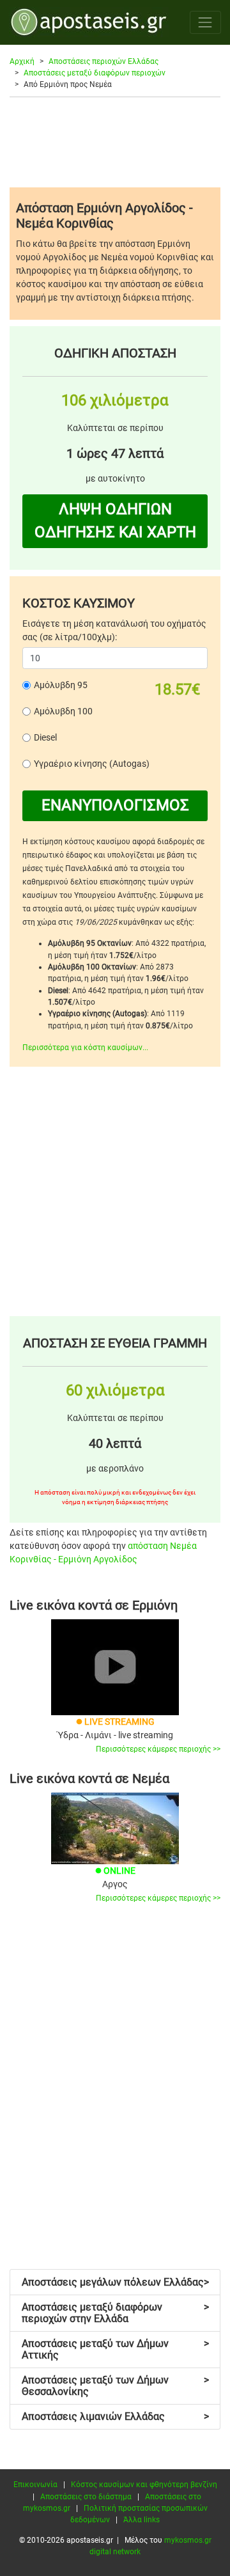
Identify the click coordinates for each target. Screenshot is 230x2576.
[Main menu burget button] (205, 22)
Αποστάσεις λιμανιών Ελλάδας (115, 2416)
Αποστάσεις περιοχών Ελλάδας (103, 61)
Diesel (45, 737)
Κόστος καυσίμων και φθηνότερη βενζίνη (144, 2485)
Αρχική (22, 61)
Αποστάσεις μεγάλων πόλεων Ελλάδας (115, 2282)
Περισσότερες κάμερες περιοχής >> (158, 1749)
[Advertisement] (115, 142)
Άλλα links (142, 2520)
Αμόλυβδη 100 (63, 711)
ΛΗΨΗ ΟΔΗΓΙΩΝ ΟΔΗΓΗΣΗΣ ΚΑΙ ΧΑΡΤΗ (115, 521)
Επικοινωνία (35, 2485)
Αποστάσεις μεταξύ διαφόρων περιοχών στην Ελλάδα (115, 2313)
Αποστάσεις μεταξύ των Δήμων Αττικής (115, 2349)
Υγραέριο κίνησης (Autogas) (92, 764)
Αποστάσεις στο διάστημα (86, 2497)
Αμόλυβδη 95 (61, 685)
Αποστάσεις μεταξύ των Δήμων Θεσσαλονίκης (115, 2386)
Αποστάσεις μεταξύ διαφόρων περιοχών (95, 73)
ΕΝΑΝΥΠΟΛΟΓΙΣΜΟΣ (115, 805)
